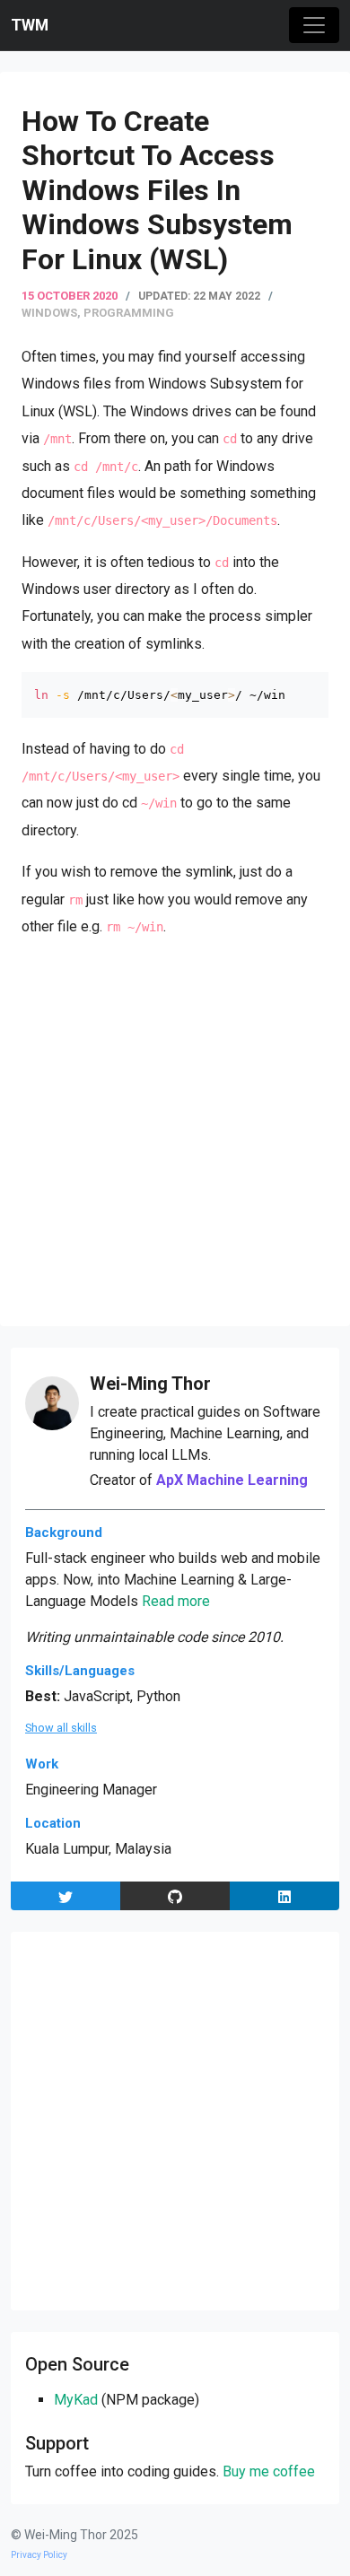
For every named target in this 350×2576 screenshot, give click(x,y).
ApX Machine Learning (232, 1480)
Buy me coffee (269, 2471)
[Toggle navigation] (314, 25)
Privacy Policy (39, 2555)
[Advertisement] (175, 1130)
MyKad (76, 2400)
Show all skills (61, 1728)
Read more (176, 1601)
